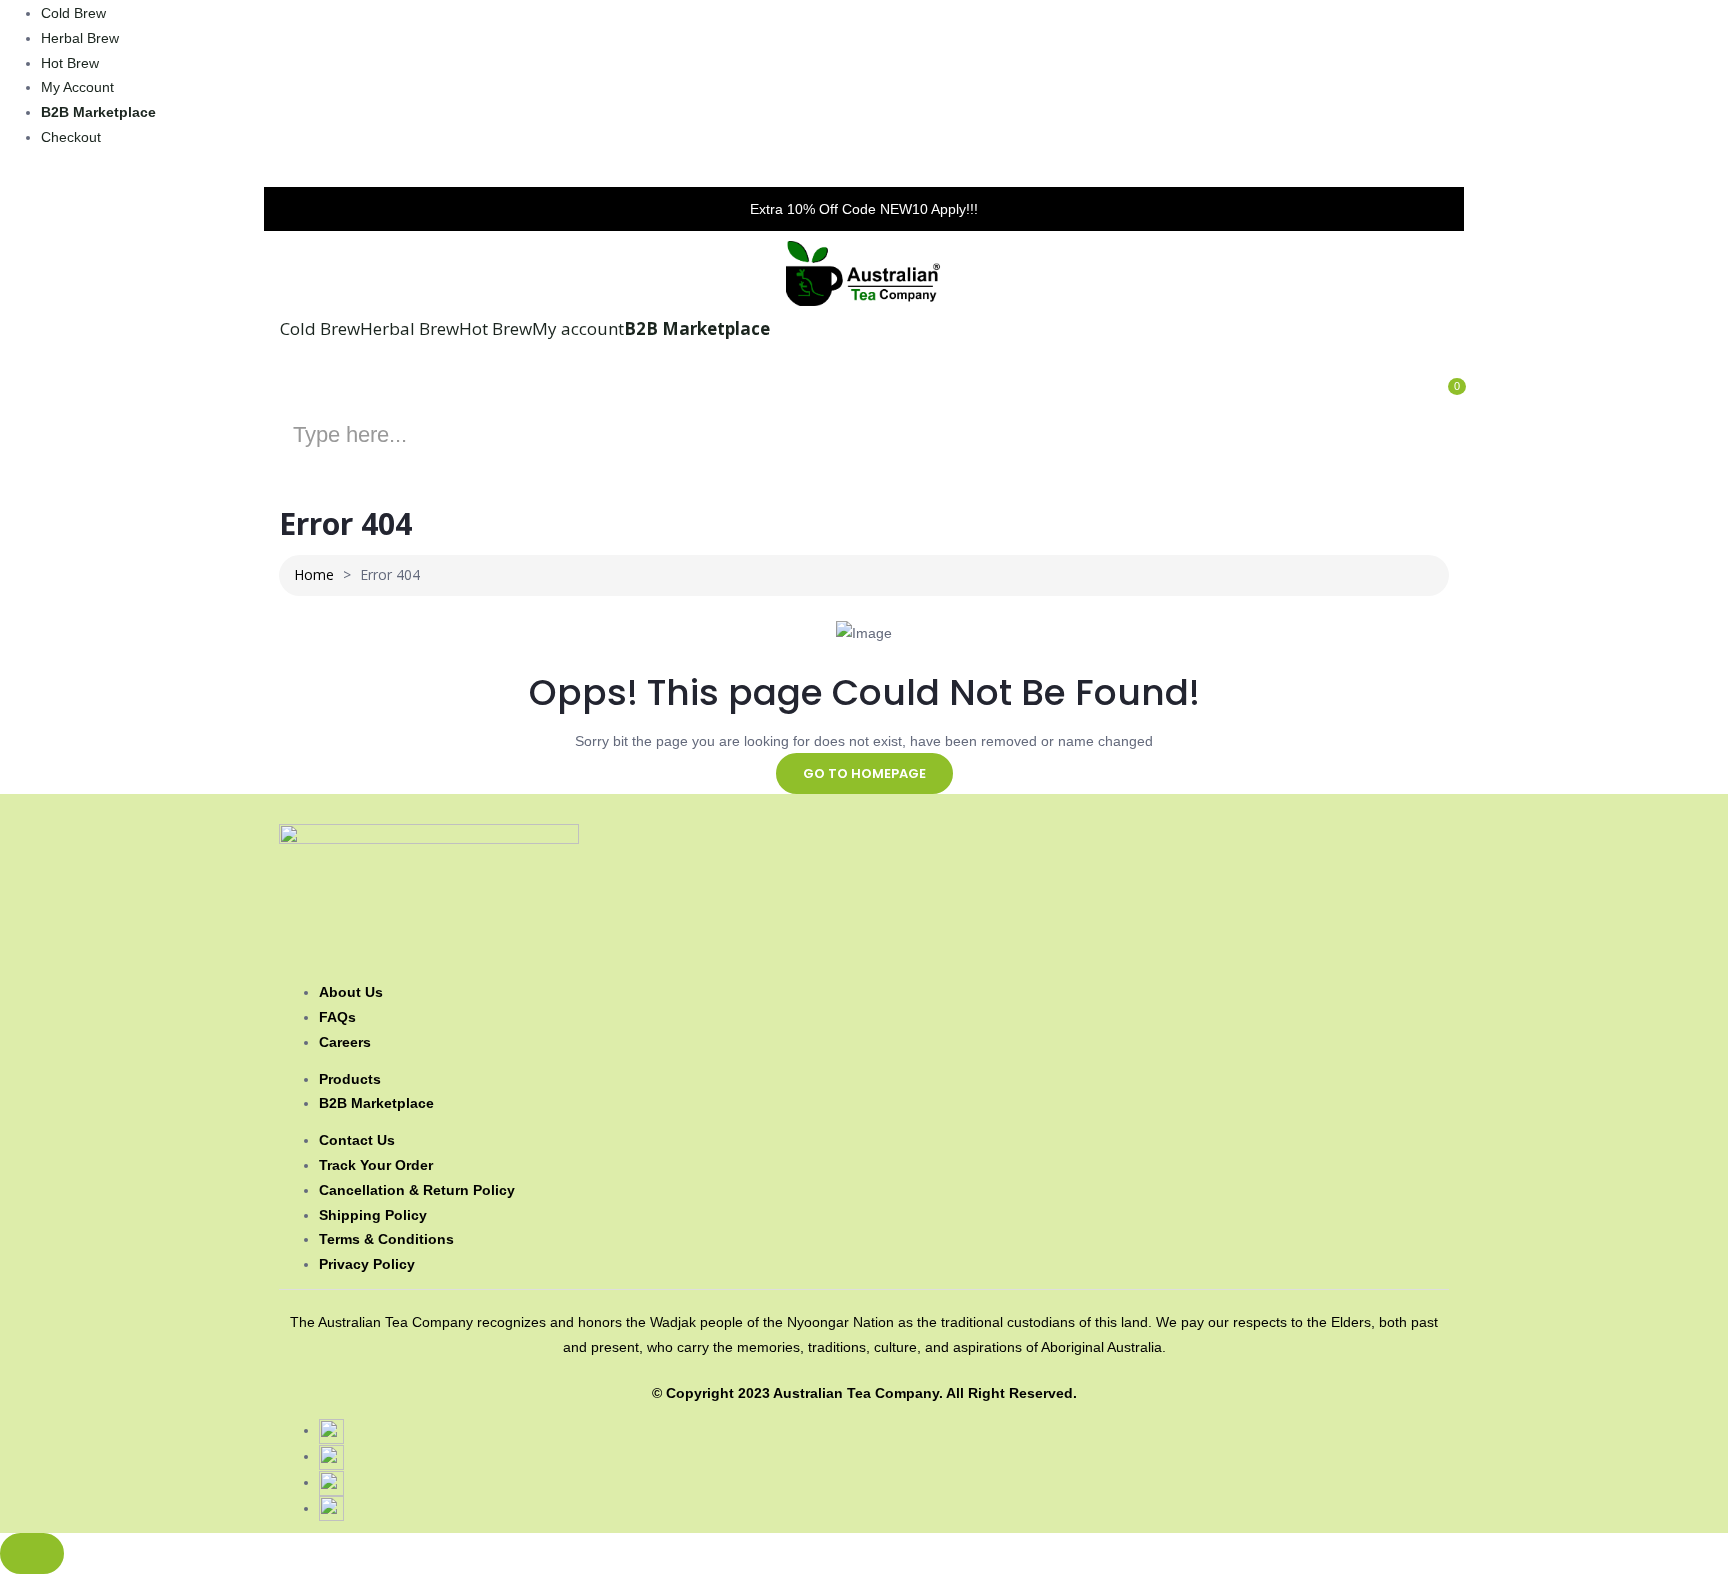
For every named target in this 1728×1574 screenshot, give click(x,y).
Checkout (71, 137)
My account (77, 87)
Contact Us (357, 1140)
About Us (351, 992)
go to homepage (864, 773)
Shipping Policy (373, 1215)
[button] (1434, 402)
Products (350, 1079)
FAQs (337, 1017)
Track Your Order (376, 1165)
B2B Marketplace (98, 112)
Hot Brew (70, 63)
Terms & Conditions (386, 1239)
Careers (345, 1042)
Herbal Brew (80, 38)
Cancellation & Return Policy (417, 1190)
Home (314, 574)
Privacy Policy (367, 1264)
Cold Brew (73, 13)
